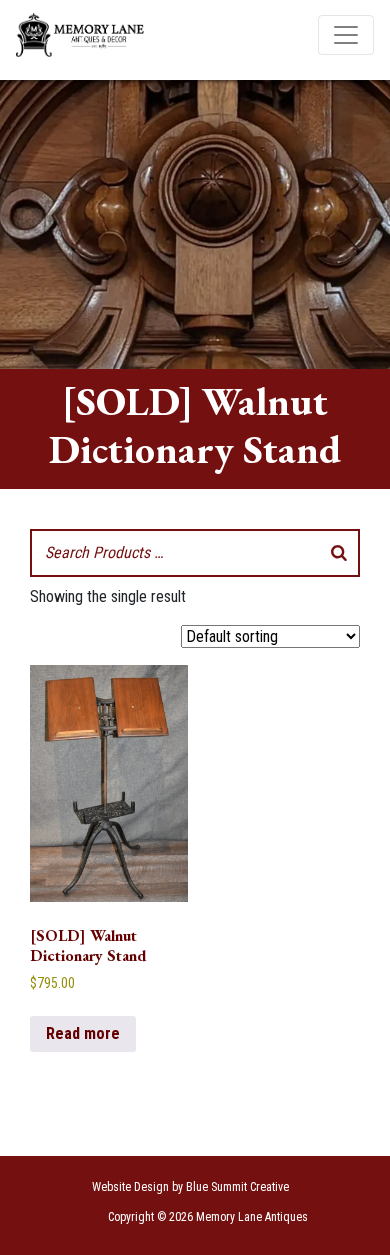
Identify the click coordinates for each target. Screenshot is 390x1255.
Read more (83, 1033)
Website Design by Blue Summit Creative (190, 1187)
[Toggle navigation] (346, 35)
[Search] (339, 553)
